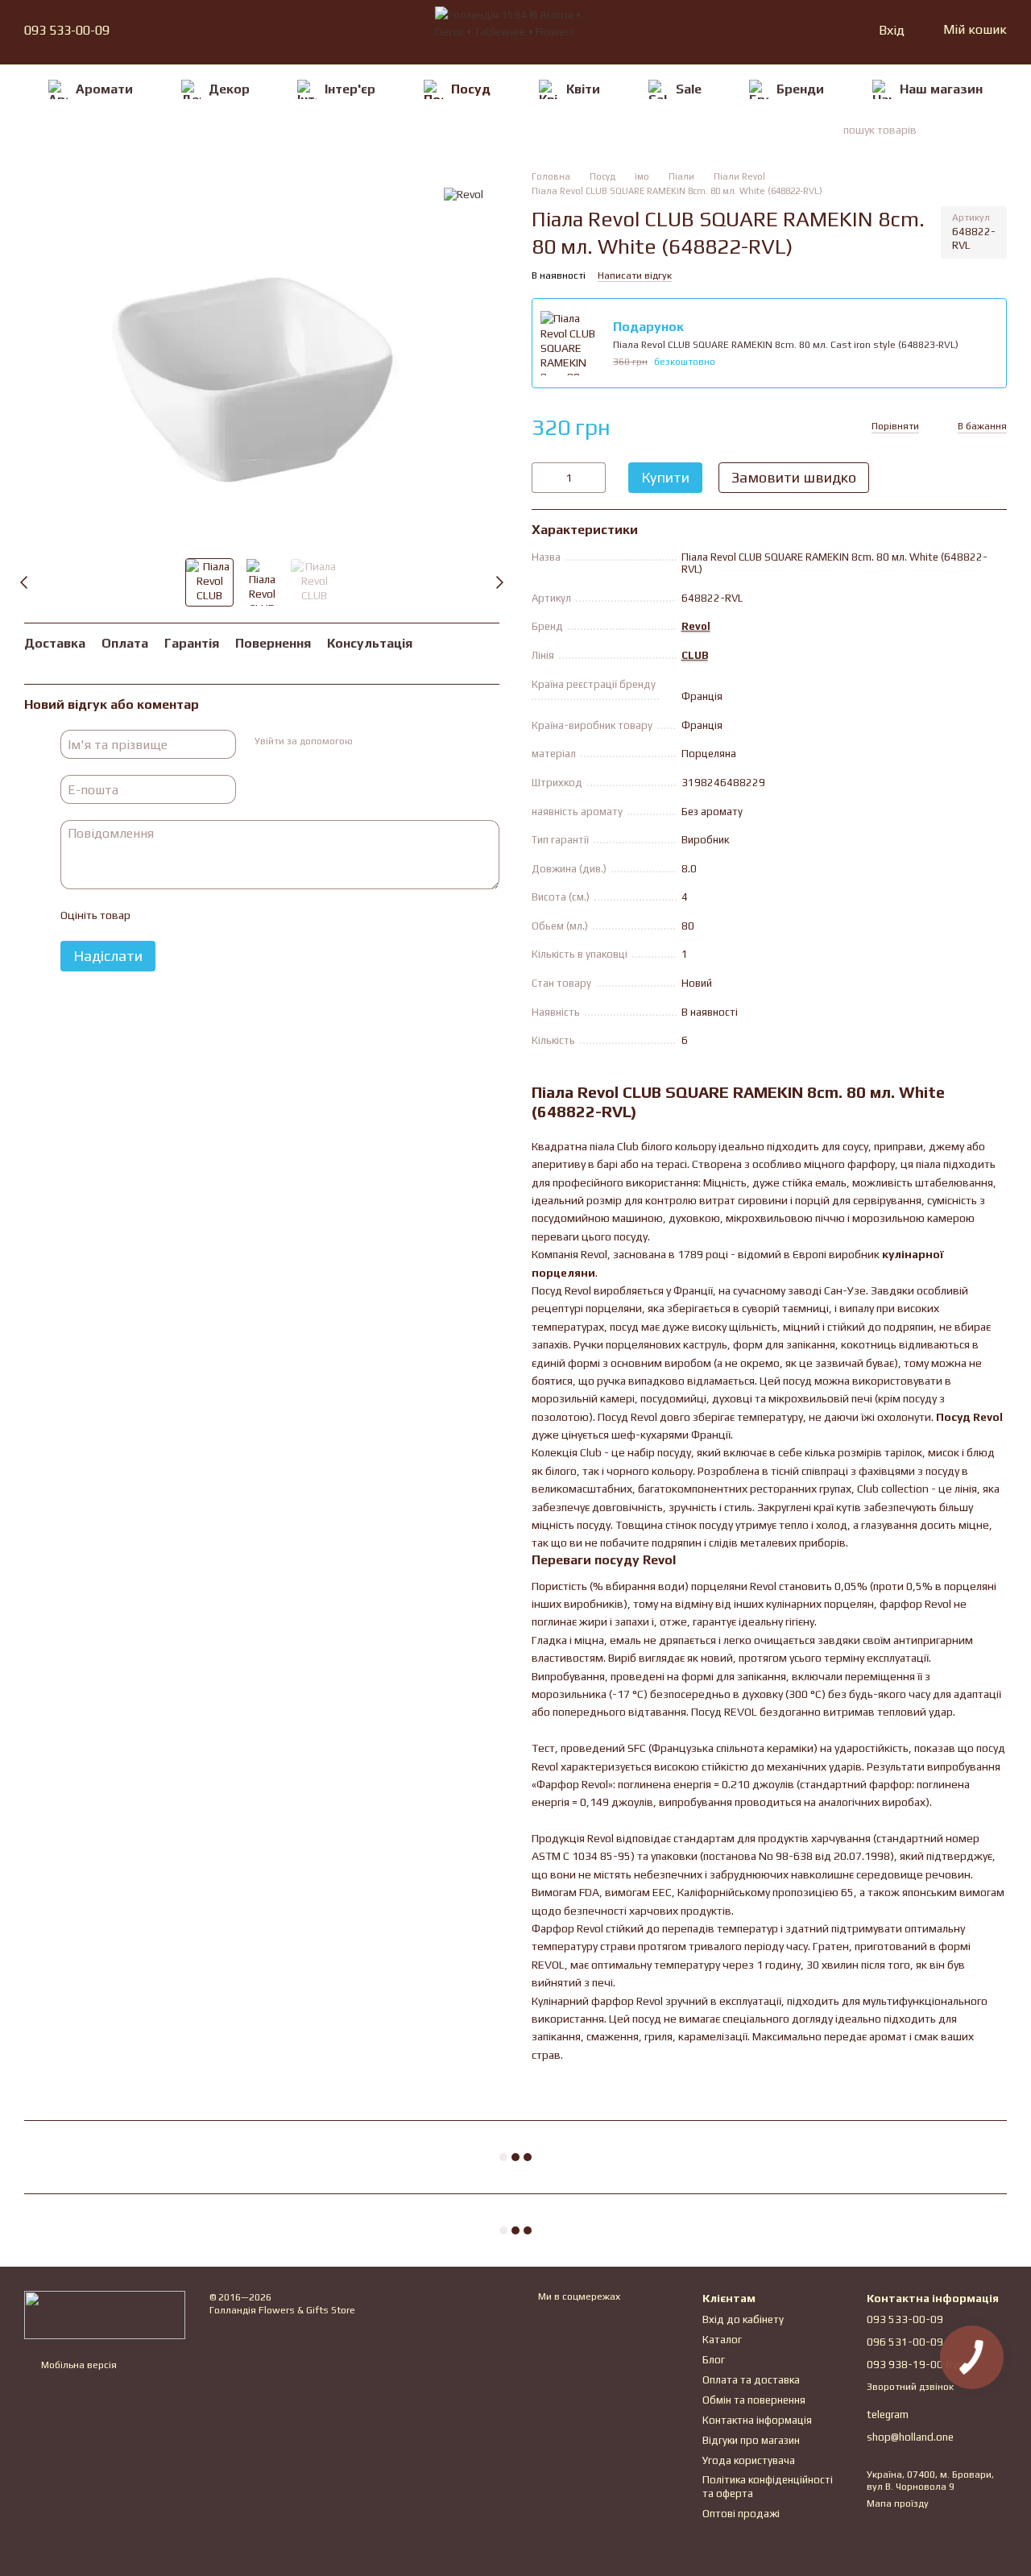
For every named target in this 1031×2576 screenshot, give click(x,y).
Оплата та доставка (751, 2380)
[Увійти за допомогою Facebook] (370, 743)
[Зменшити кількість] (544, 478)
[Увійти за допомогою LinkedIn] (421, 743)
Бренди (800, 89)
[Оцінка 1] (156, 916)
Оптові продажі (741, 2514)
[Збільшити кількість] (594, 478)
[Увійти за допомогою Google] (395, 743)
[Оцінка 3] (208, 916)
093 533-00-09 (67, 31)
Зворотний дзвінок (910, 2387)
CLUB (695, 655)
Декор (229, 89)
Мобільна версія (78, 2365)
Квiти (583, 89)
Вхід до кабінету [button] (743, 2319)
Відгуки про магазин (751, 2440)
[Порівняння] (803, 31)
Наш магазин (941, 89)
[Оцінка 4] (234, 916)
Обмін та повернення (754, 2400)
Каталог (722, 2340)
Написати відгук (635, 275)
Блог (714, 2360)
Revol (696, 626)
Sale (689, 89)
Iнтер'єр (350, 89)
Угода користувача (749, 2460)
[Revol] (464, 194)
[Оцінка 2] (182, 916)
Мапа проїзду (898, 2504)
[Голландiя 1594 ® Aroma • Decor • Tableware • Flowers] (105, 2314)
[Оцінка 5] (259, 916)
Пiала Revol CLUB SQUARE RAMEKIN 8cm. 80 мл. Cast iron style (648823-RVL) (786, 345)
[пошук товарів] (978, 130)
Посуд (471, 89)
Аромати (104, 89)
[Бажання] (832, 31)
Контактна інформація (757, 2420)
